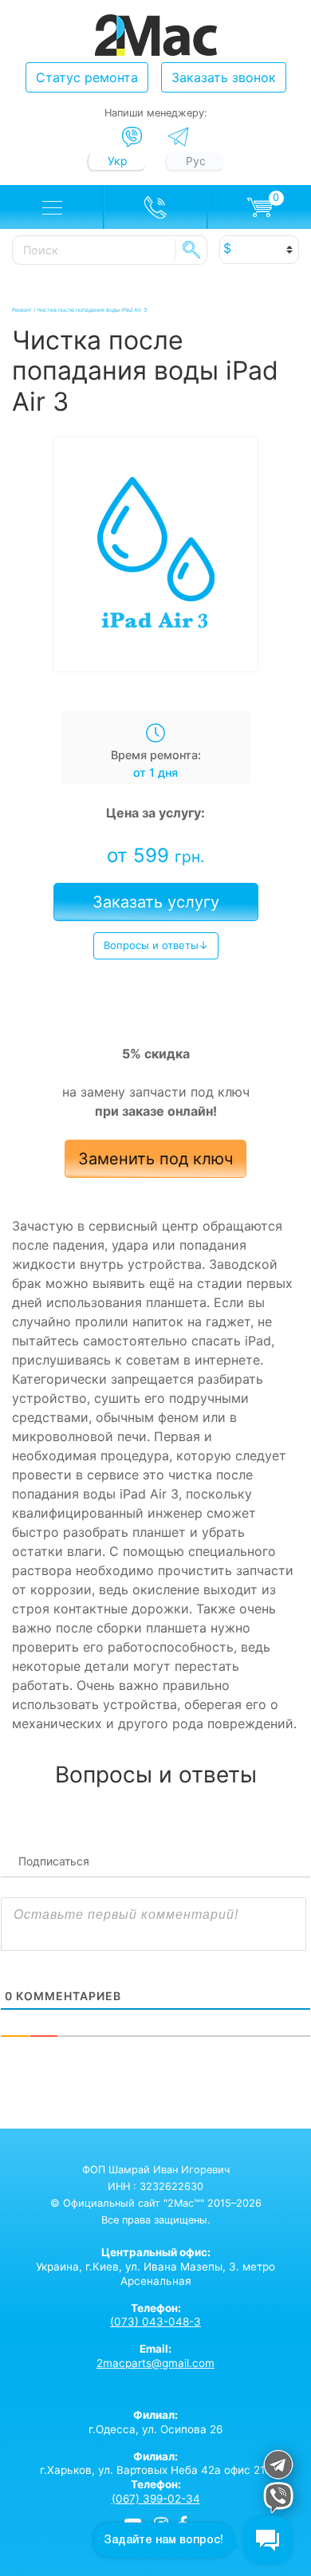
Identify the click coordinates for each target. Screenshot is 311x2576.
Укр (118, 161)
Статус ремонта (87, 77)
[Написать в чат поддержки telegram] (278, 2467)
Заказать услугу (156, 902)
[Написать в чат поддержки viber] (278, 2500)
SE (191, 250)
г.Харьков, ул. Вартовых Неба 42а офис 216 (155, 2464)
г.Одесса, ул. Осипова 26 (155, 2422)
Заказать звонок (224, 77)
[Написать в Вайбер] (132, 137)
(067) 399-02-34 (156, 2499)
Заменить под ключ (155, 1159)
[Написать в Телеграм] (178, 137)
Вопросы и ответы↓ (156, 945)
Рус (196, 161)
